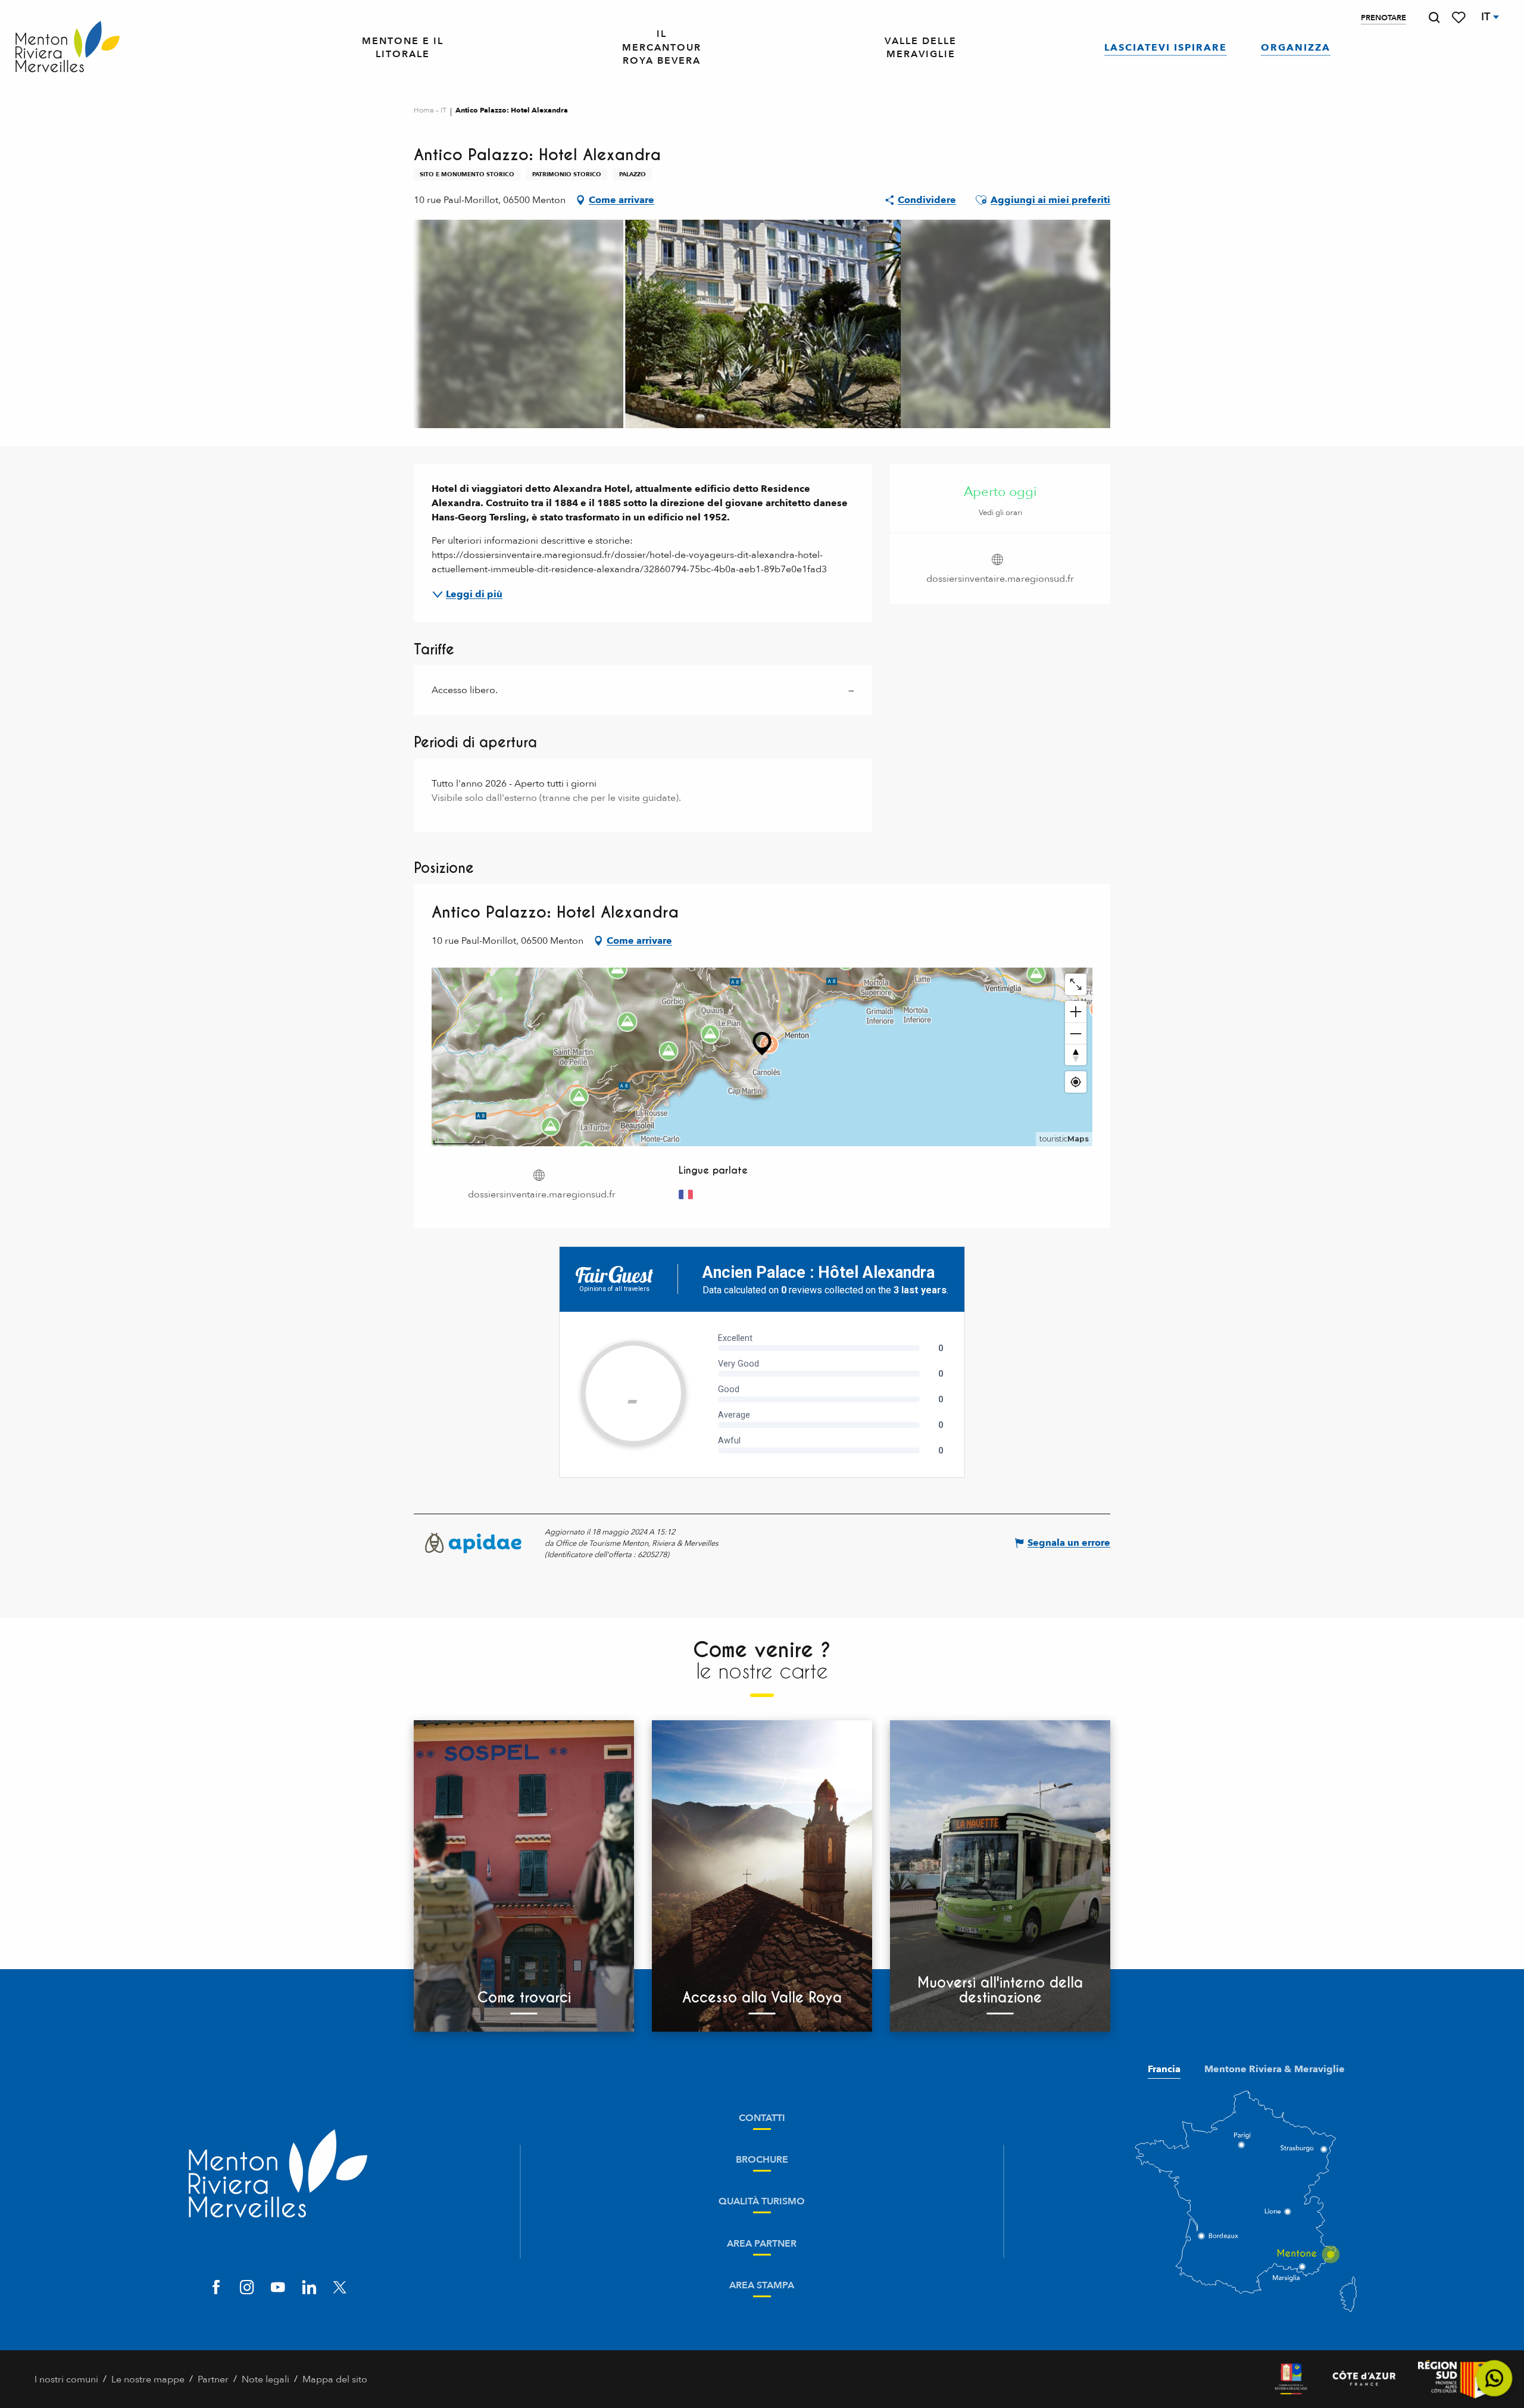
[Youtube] (278, 2289)
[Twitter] (340, 2289)
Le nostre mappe (148, 2379)
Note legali (266, 2379)
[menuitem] (68, 48)
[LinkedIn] (309, 2289)
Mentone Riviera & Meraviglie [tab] (1275, 2069)
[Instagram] (247, 2289)
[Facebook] (216, 2289)
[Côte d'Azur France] (1364, 2379)
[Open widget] (1495, 2379)
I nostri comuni (66, 2379)
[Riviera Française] (1291, 2379)
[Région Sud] (1454, 2379)
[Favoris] (1460, 18)
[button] (1434, 18)
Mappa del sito (335, 2379)
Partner (213, 2379)
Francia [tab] (1164, 2069)
